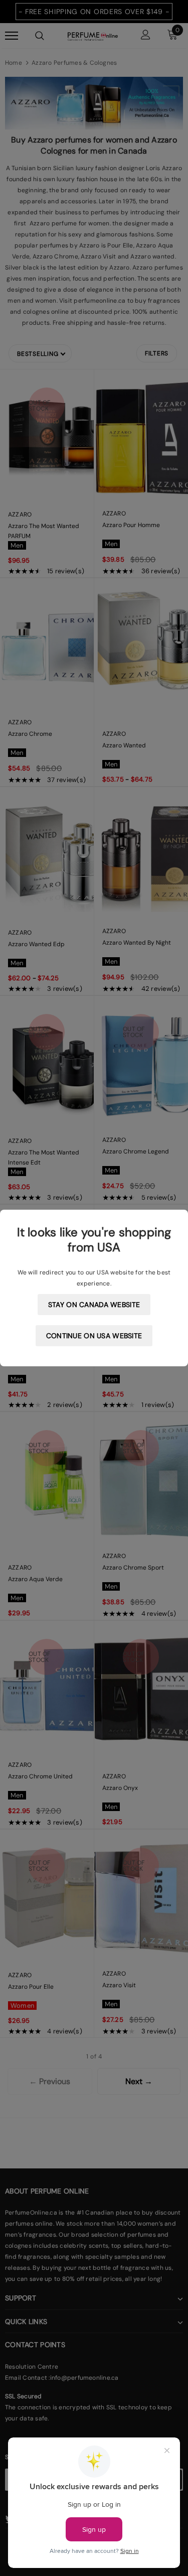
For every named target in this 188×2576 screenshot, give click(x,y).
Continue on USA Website (94, 1336)
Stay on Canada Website (94, 1305)
